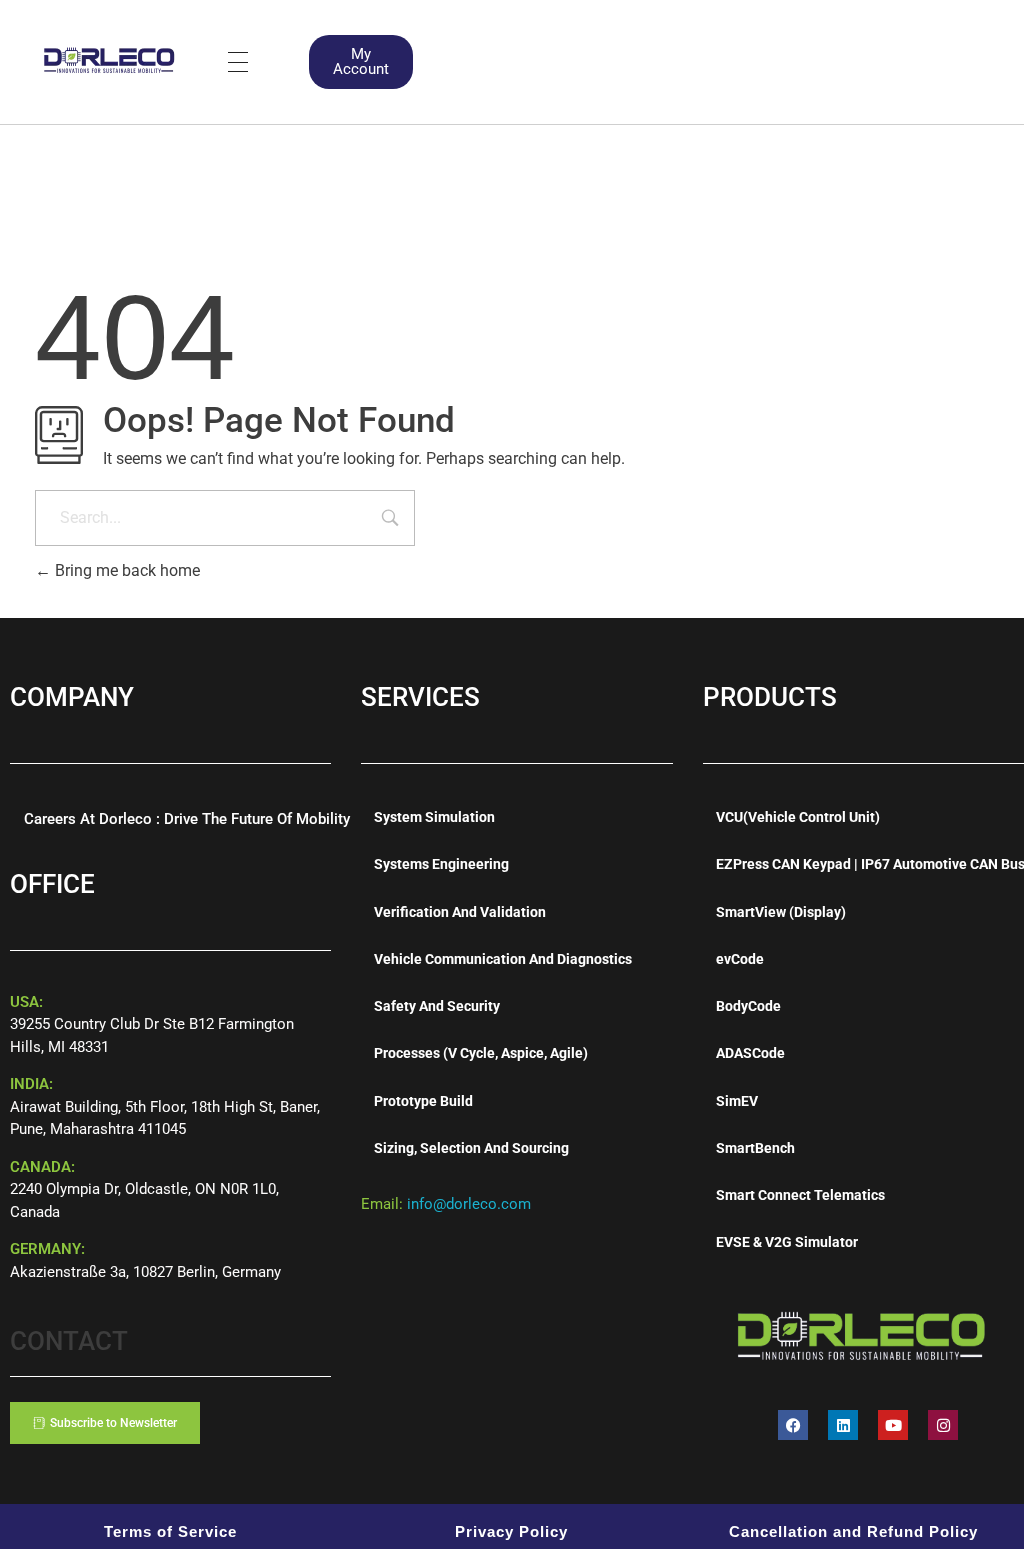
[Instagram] (943, 1425)
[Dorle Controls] (110, 58)
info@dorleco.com (469, 1204)
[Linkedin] (843, 1425)
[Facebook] (793, 1425)
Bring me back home (125, 570)
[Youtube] (893, 1425)
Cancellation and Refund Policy (853, 1531)
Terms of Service (170, 1531)
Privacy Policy (511, 1531)
